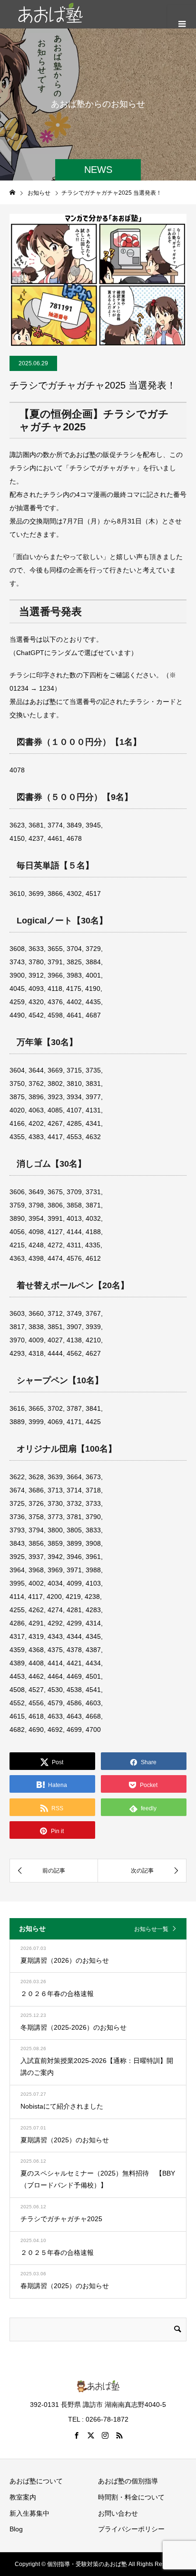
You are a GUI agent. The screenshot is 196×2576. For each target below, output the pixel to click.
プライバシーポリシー (131, 2529)
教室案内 (23, 2497)
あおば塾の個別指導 (128, 2481)
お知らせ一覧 (151, 1929)
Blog (16, 2529)
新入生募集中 (29, 2513)
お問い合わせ (118, 2513)
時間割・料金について (131, 2497)
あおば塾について (36, 2481)
